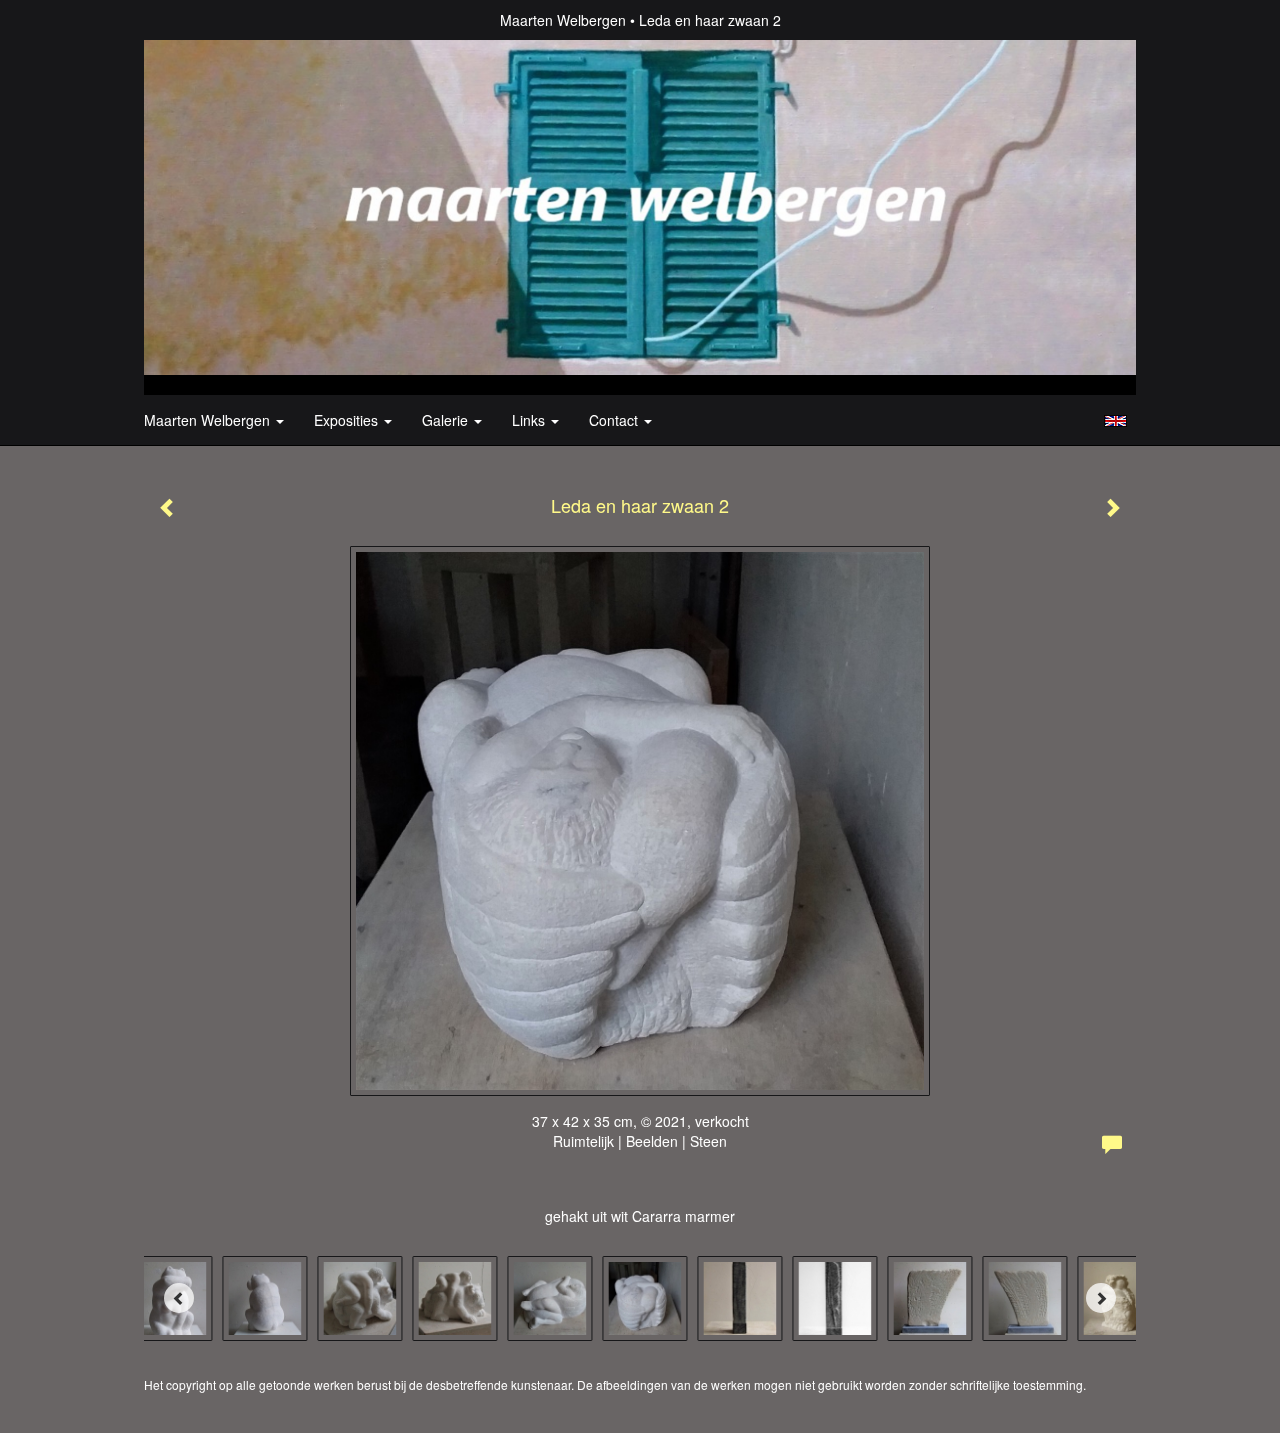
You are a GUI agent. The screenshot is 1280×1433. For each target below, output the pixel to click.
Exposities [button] (348, 420)
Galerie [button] (447, 420)
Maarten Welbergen (563, 20)
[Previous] (179, 1298)
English (1115, 421)
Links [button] (530, 420)
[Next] (1101, 1298)
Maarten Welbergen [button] (209, 420)
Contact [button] (615, 420)
